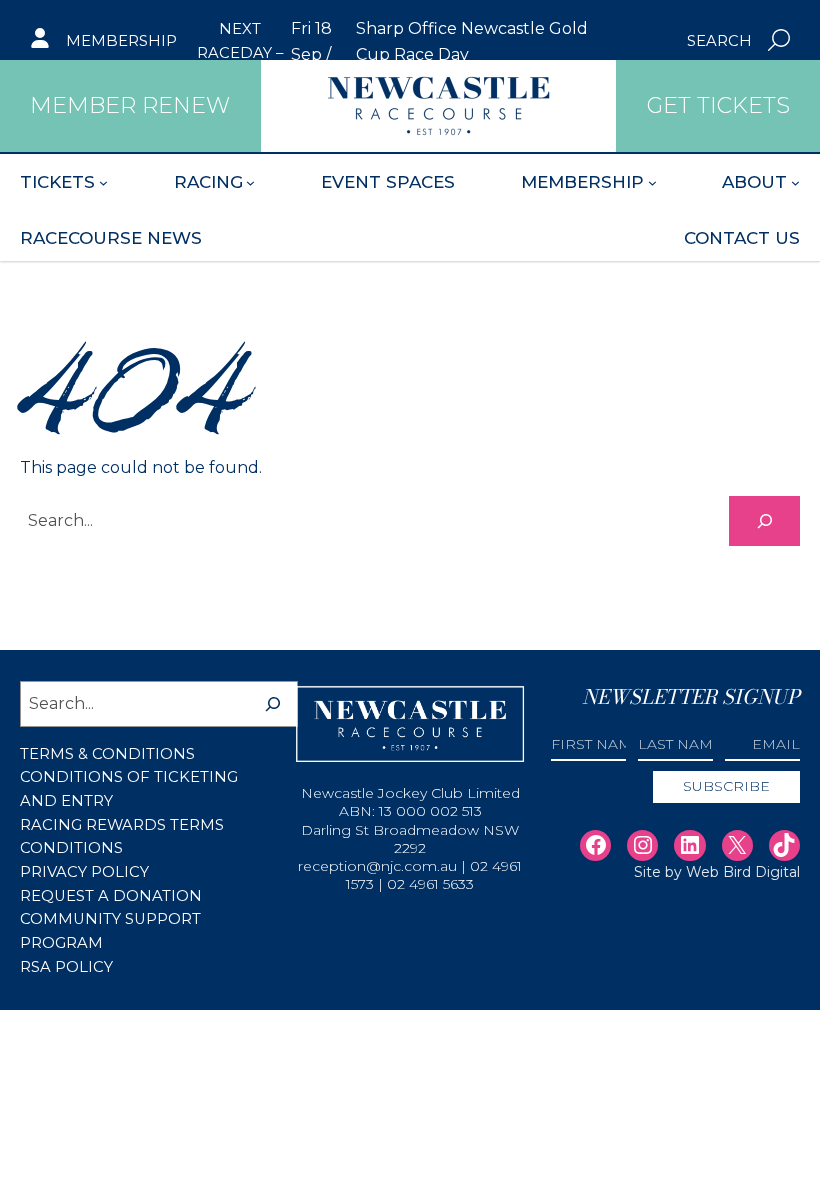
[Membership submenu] (652, 182)
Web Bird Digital (743, 872)
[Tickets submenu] (103, 182)
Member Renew (130, 105)
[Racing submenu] (250, 182)
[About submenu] (795, 182)
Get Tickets (718, 105)
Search (719, 41)
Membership (121, 41)
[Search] (764, 520)
